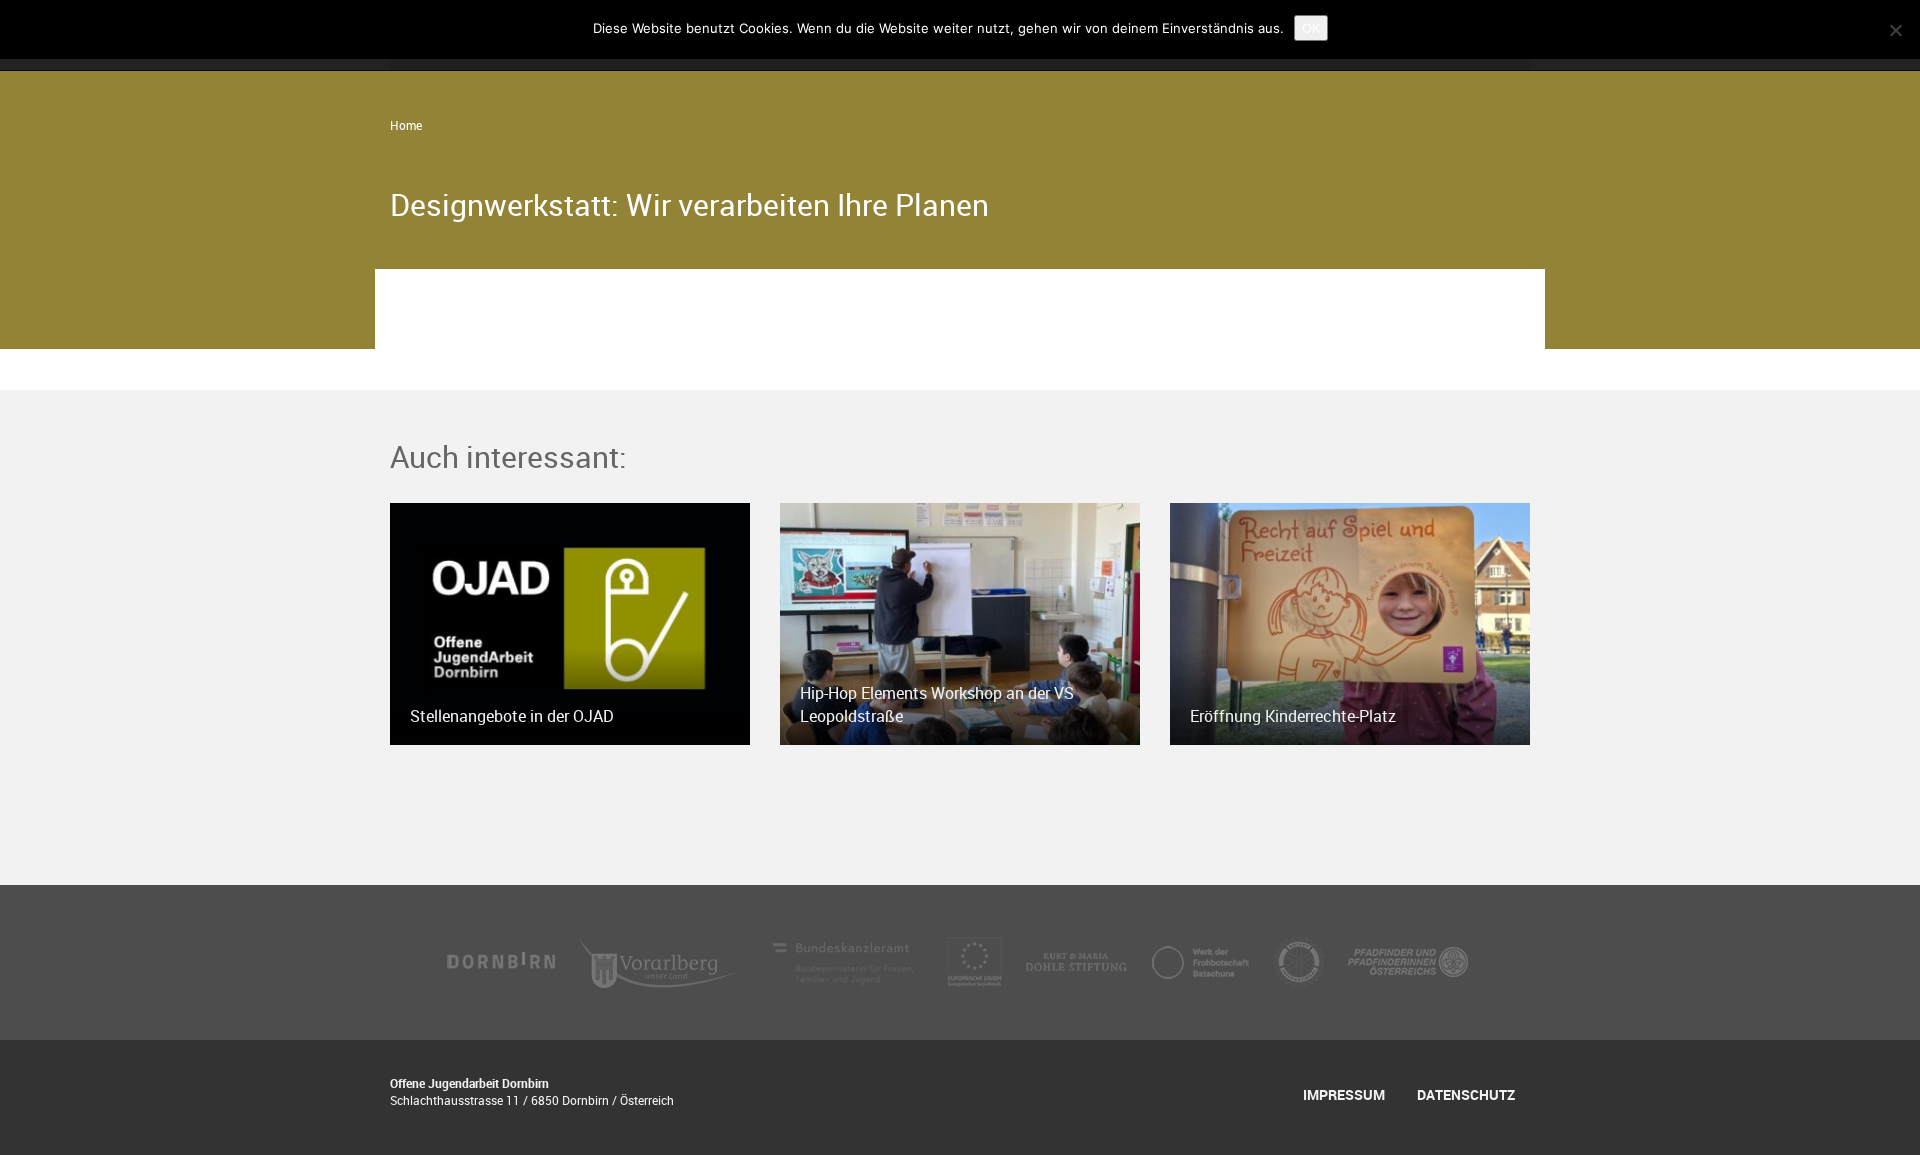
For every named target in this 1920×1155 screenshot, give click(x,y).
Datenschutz (1466, 1094)
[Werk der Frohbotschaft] (1202, 960)
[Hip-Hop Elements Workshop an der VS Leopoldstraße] (960, 622)
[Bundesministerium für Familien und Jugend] (845, 960)
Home (406, 125)
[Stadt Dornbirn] (502, 960)
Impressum (1344, 1094)
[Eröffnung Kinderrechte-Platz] (1350, 622)
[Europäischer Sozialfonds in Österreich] (976, 960)
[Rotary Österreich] (1301, 960)
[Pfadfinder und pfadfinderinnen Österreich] (1408, 960)
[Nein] (1895, 30)
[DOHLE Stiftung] (1078, 960)
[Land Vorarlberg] (661, 960)
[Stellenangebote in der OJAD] (570, 622)
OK (1311, 28)
